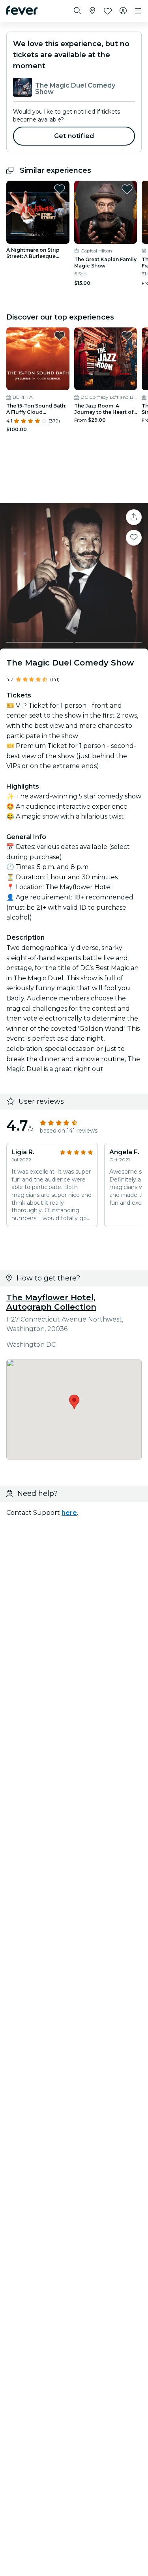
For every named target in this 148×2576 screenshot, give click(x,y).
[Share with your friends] (134, 517)
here (69, 1513)
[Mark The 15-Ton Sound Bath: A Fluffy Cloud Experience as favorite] (60, 336)
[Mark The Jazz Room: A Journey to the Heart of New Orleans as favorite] (127, 336)
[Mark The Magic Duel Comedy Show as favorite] (134, 538)
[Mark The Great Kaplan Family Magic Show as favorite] (127, 189)
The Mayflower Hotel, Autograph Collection (51, 1302)
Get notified (74, 136)
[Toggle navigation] (138, 11)
